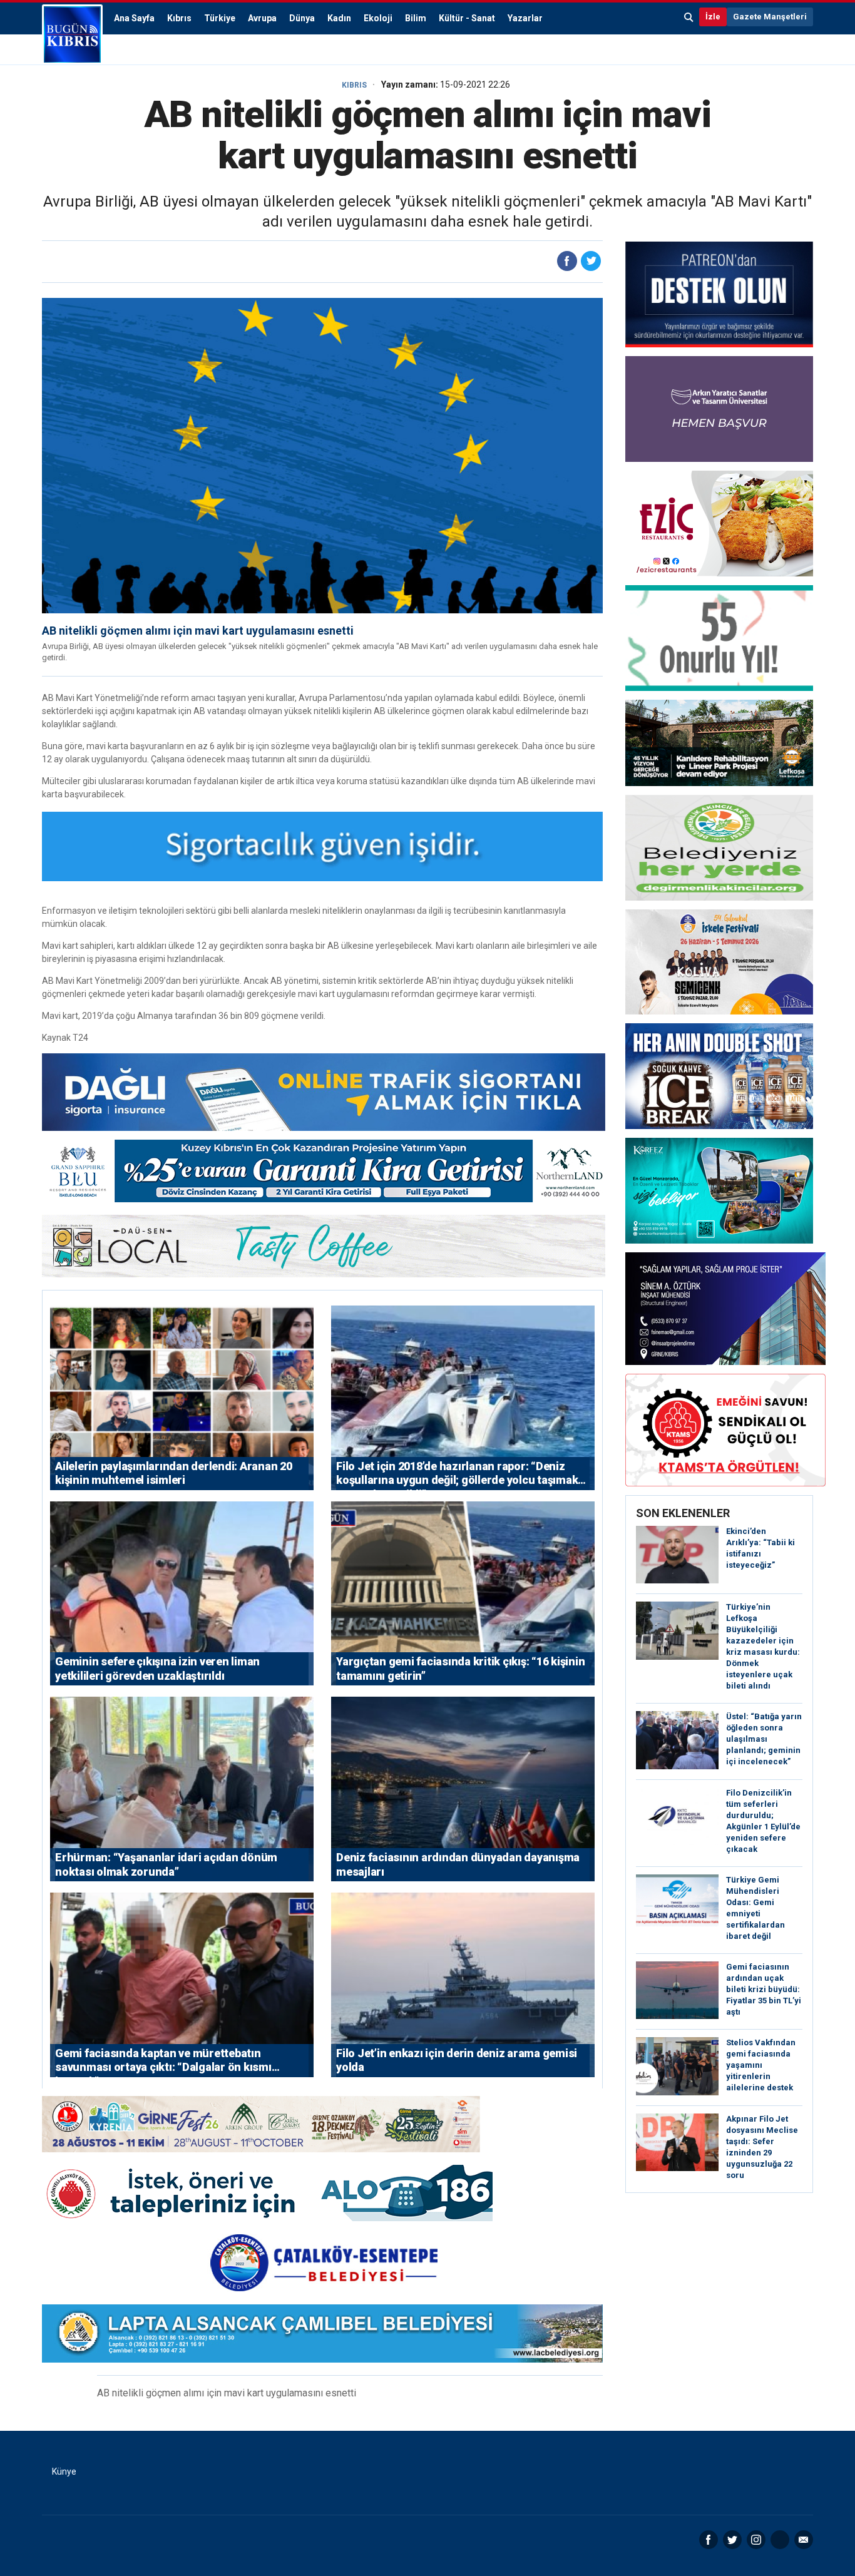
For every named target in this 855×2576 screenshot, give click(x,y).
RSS (780, 2540)
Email (804, 2540)
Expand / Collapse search (689, 17)
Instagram (756, 2540)
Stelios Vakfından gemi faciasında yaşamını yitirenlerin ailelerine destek (761, 2065)
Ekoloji (378, 18)
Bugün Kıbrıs (72, 34)
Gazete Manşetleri (770, 17)
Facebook (709, 2540)
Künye (64, 2471)
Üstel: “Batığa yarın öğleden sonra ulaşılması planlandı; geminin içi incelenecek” (764, 1739)
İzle (713, 17)
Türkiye (220, 18)
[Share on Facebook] (567, 261)
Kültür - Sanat (467, 18)
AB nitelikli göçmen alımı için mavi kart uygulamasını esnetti (198, 631)
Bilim (416, 18)
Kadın (339, 18)
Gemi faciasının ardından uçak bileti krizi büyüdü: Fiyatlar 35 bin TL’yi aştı (764, 1989)
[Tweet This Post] (591, 261)
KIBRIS (354, 85)
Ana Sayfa (134, 18)
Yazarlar (525, 18)
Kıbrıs (179, 18)
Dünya (302, 18)
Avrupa (262, 18)
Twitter (732, 2540)
